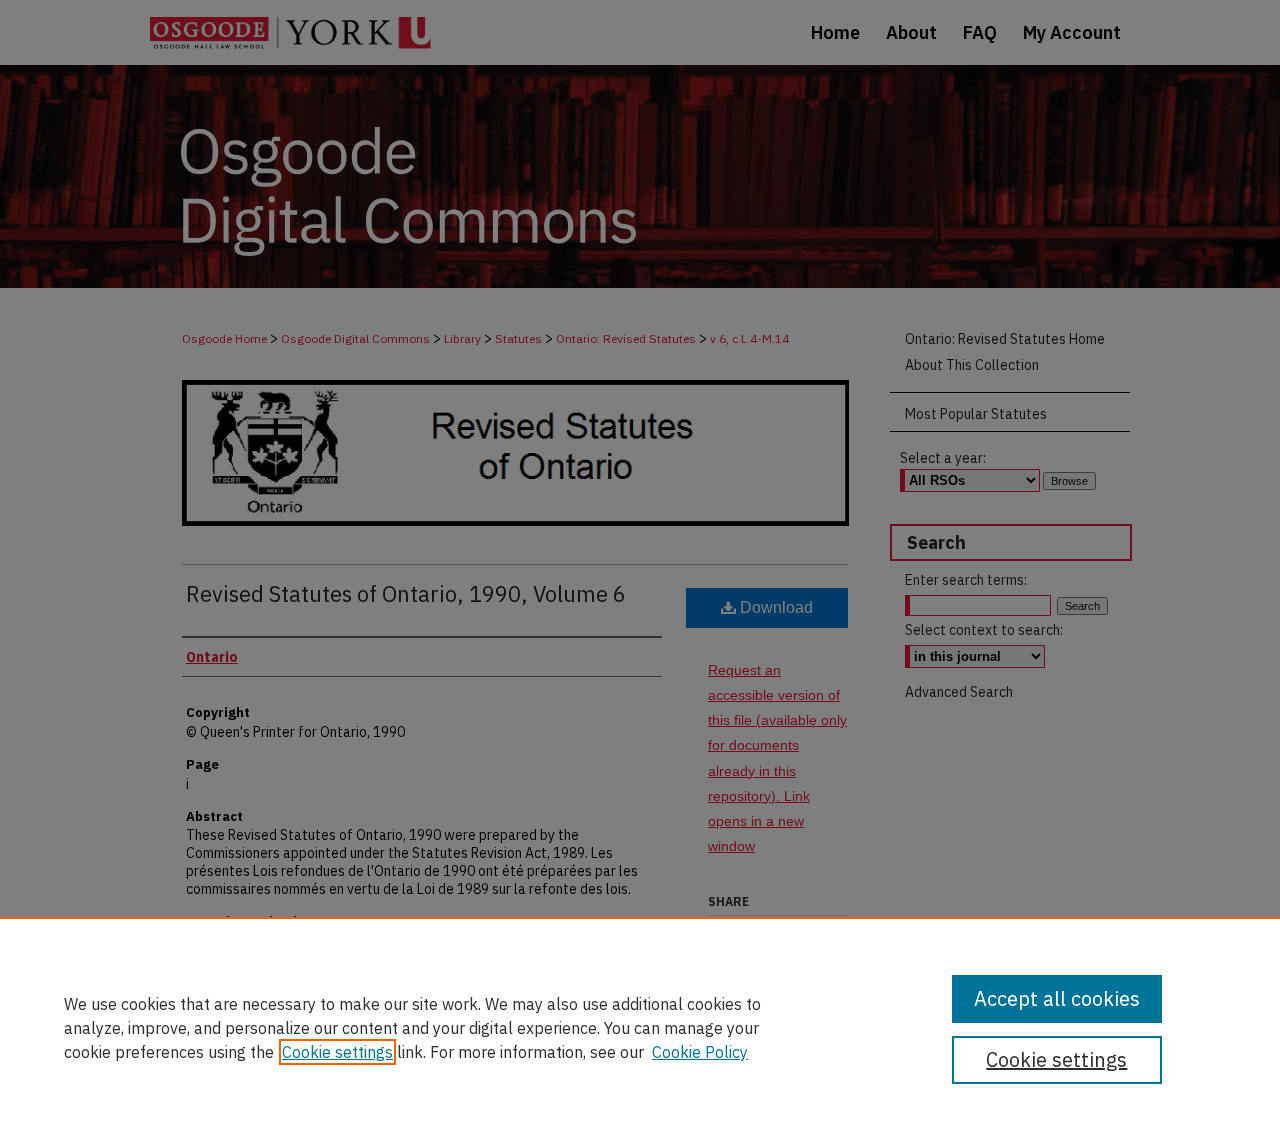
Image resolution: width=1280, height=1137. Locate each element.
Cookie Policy (700, 1052)
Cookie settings (337, 1052)
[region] (640, 1027)
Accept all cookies (1057, 998)
